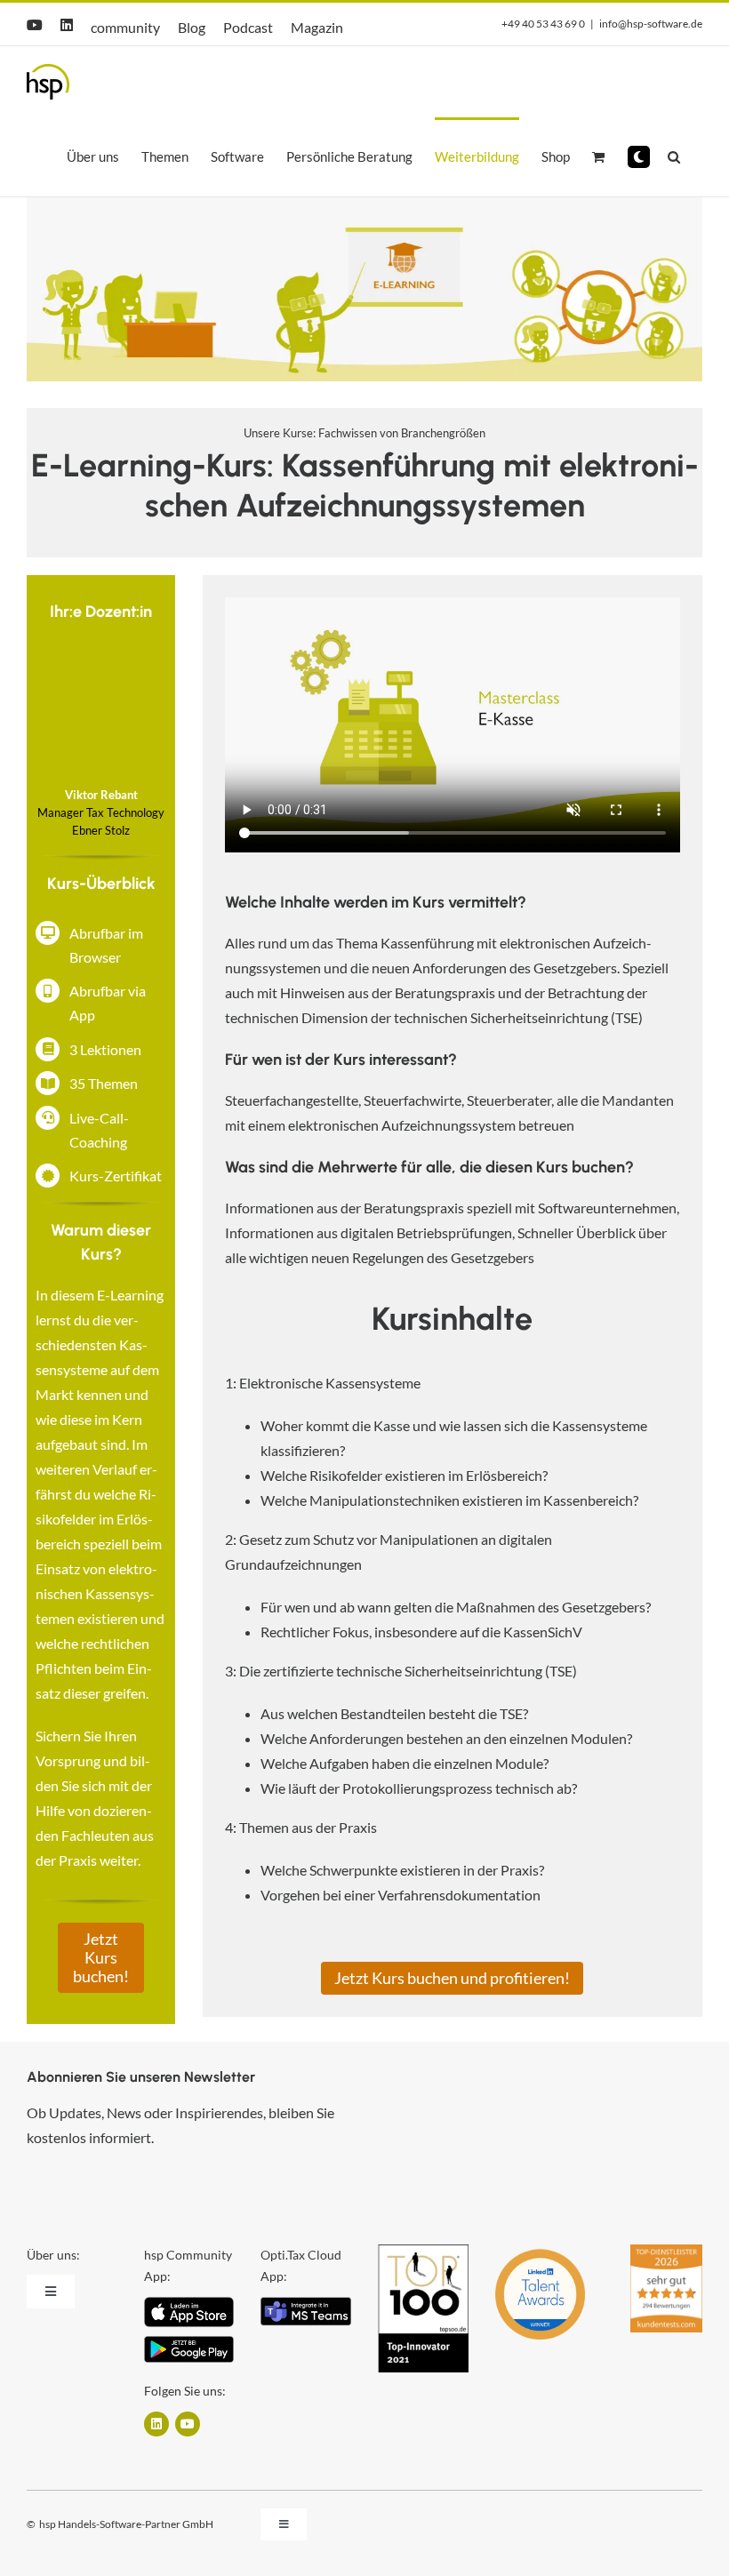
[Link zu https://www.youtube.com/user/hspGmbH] (188, 2424)
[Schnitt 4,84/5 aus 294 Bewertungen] (666, 2252)
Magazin (317, 27)
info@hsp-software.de (651, 24)
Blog (192, 27)
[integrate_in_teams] (305, 2304)
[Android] (189, 2343)
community (125, 27)
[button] (639, 157)
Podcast (248, 27)
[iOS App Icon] (189, 2304)
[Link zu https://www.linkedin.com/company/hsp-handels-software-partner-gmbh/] (156, 2424)
